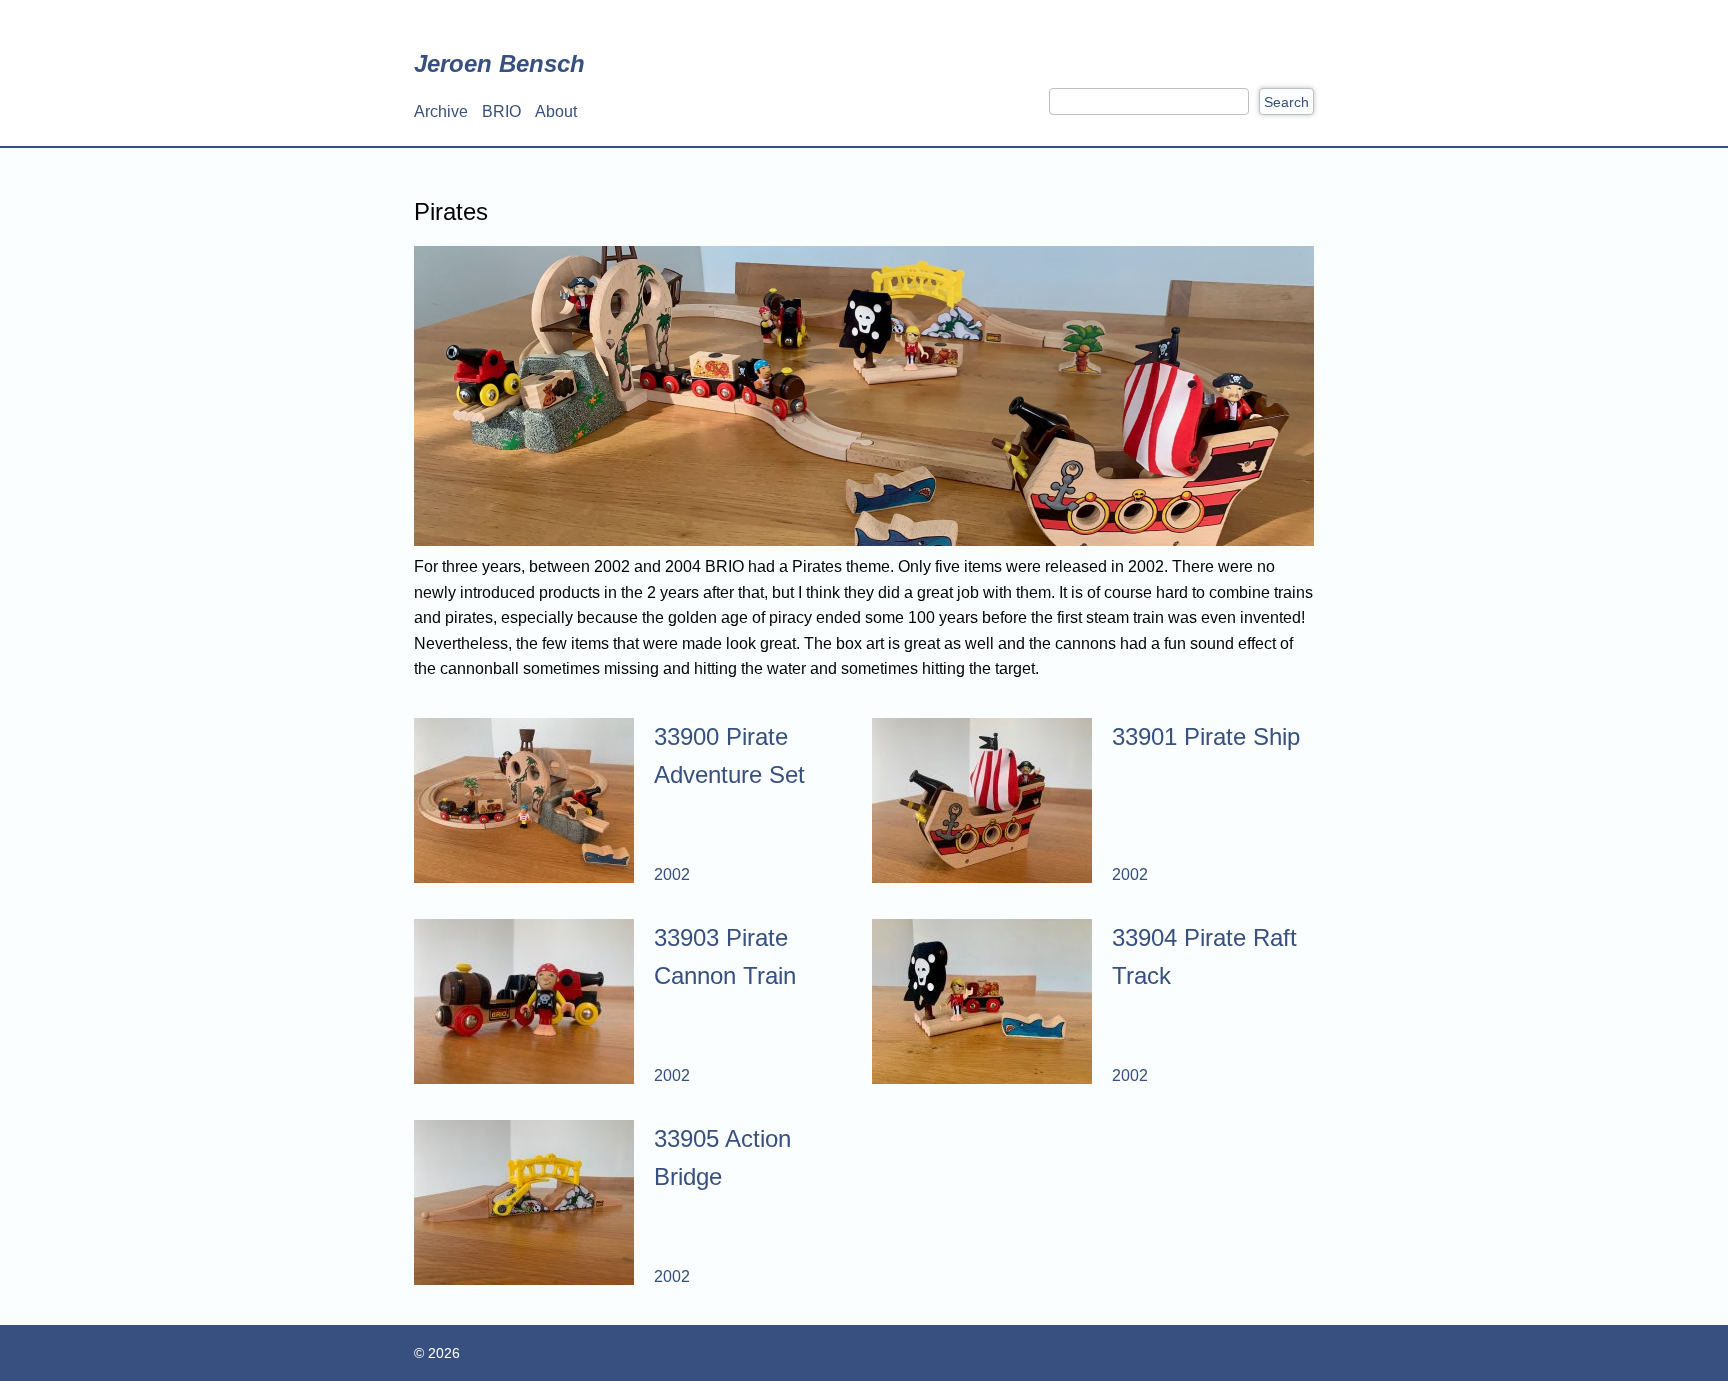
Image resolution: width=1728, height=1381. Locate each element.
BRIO (501, 111)
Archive (441, 111)
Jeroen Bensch (499, 63)
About (556, 111)
